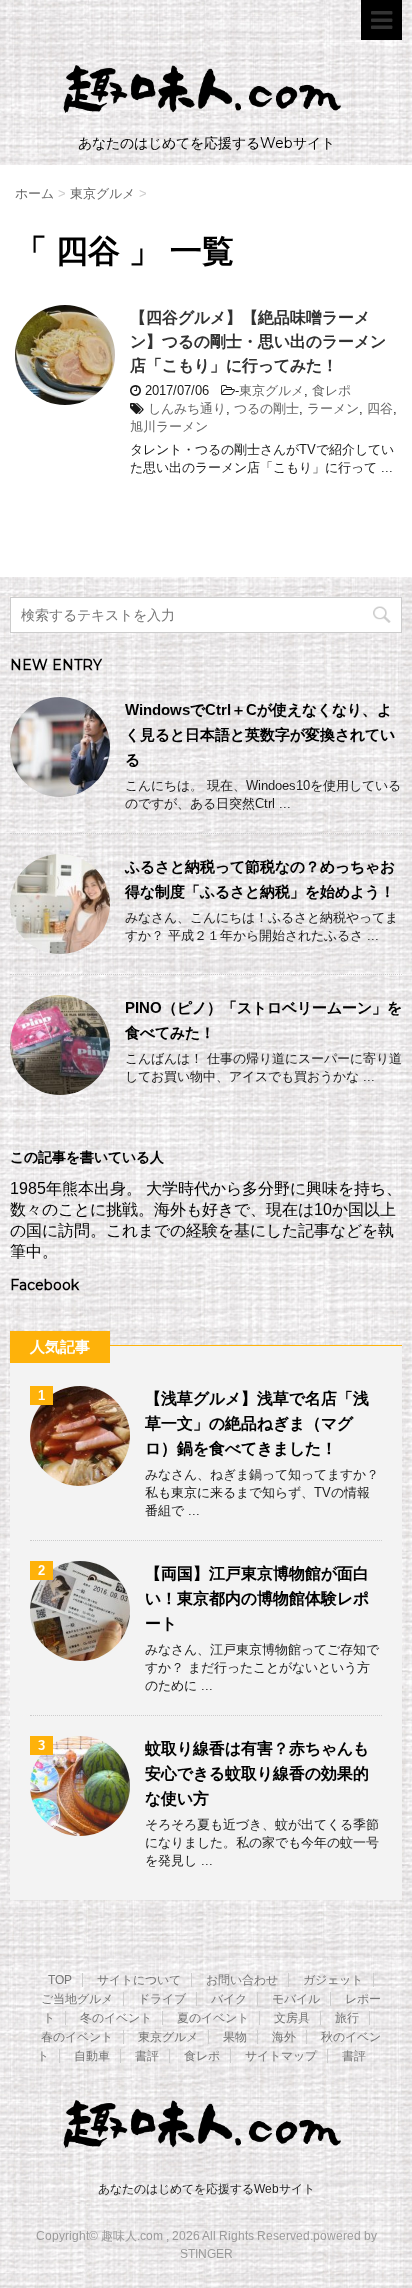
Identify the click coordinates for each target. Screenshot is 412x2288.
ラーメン (333, 408)
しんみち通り (187, 408)
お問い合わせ (242, 1980)
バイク (229, 1999)
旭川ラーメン (169, 426)
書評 (147, 2056)
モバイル (296, 1999)
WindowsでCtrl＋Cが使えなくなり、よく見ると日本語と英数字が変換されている (260, 734)
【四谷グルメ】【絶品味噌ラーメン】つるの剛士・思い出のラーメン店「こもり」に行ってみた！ (258, 341)
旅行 (347, 2018)
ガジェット (333, 1980)
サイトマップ (281, 2056)
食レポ (331, 390)
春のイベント (77, 2037)
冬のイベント (116, 2018)
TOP (60, 1980)
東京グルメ (271, 390)
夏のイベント (213, 2018)
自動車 (92, 2056)
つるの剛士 (266, 408)
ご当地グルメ (77, 1999)
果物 (235, 2037)
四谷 (380, 408)
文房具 (292, 2018)
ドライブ (162, 1999)
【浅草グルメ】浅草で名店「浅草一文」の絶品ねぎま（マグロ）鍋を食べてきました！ (257, 1423)
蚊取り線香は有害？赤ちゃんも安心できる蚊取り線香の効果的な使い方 (257, 1773)
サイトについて (139, 1980)
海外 (284, 2037)
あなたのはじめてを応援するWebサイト (206, 2189)
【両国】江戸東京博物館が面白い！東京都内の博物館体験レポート (257, 1598)
